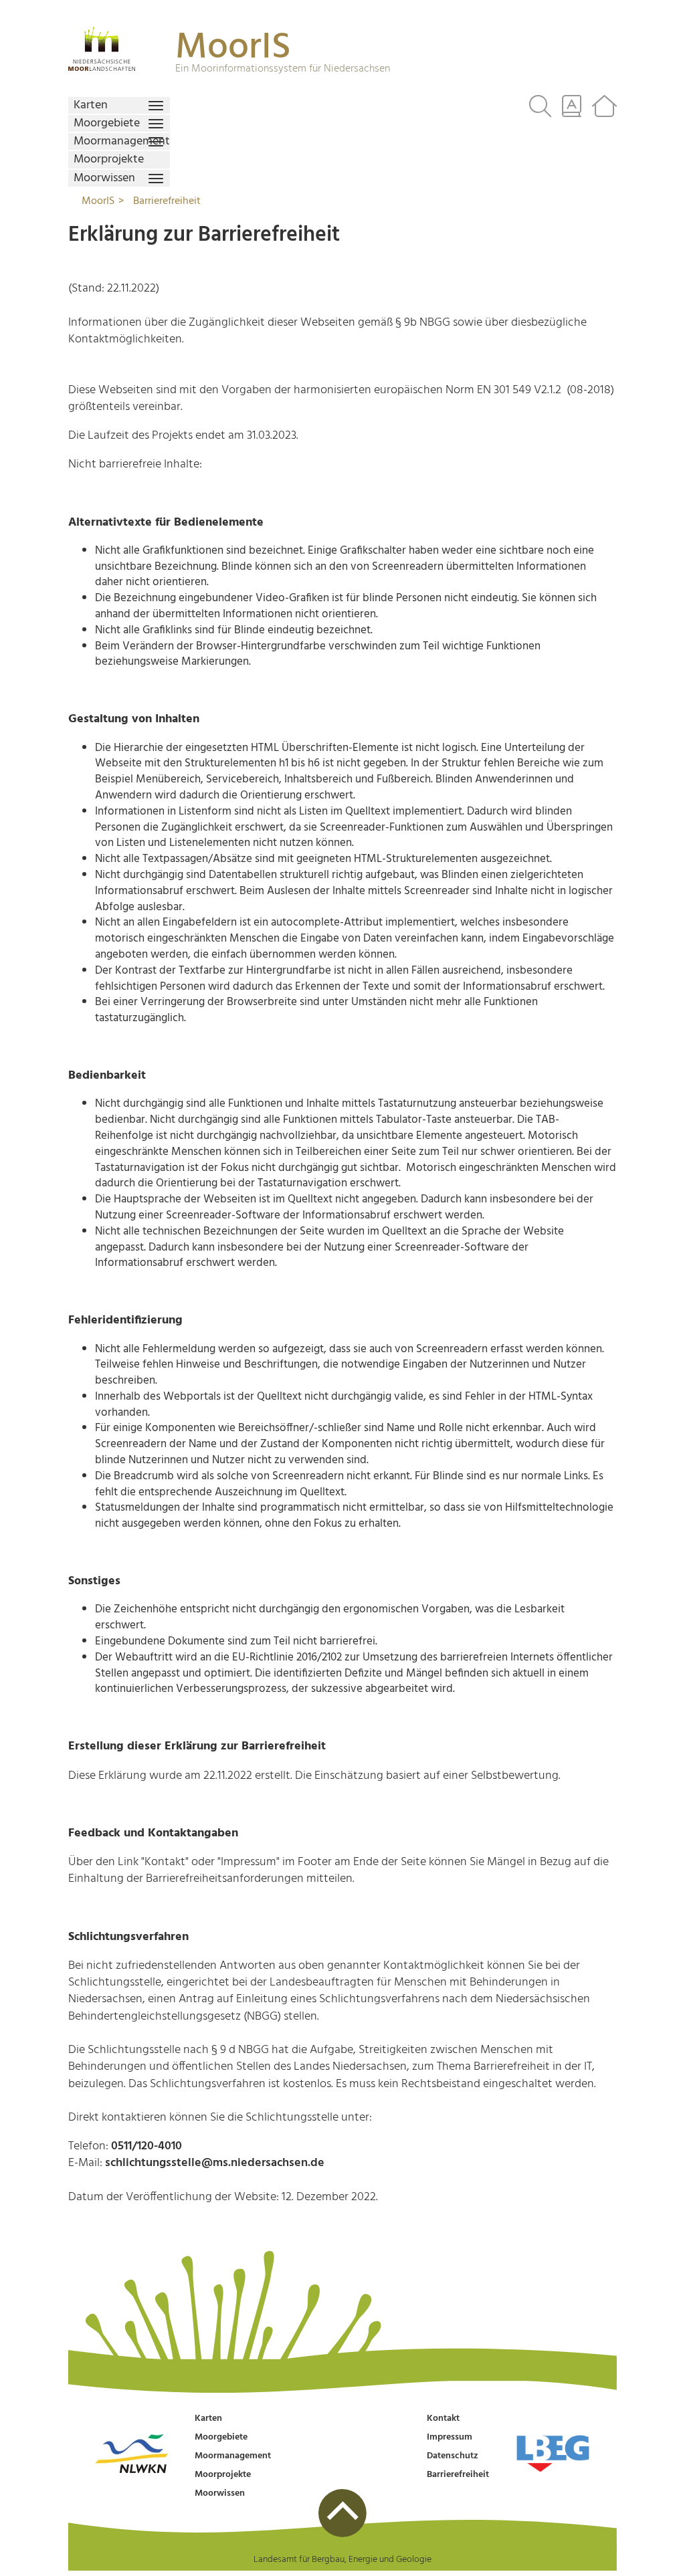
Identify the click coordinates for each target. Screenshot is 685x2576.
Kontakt (443, 2419)
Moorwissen (220, 2493)
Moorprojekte (223, 2475)
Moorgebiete (221, 2437)
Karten (208, 2419)
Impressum (450, 2437)
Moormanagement (233, 2456)
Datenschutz (453, 2456)
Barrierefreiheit (458, 2475)
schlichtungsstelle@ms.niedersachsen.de (215, 2163)
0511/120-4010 (146, 2146)
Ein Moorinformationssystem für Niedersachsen (283, 69)
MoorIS (233, 48)
